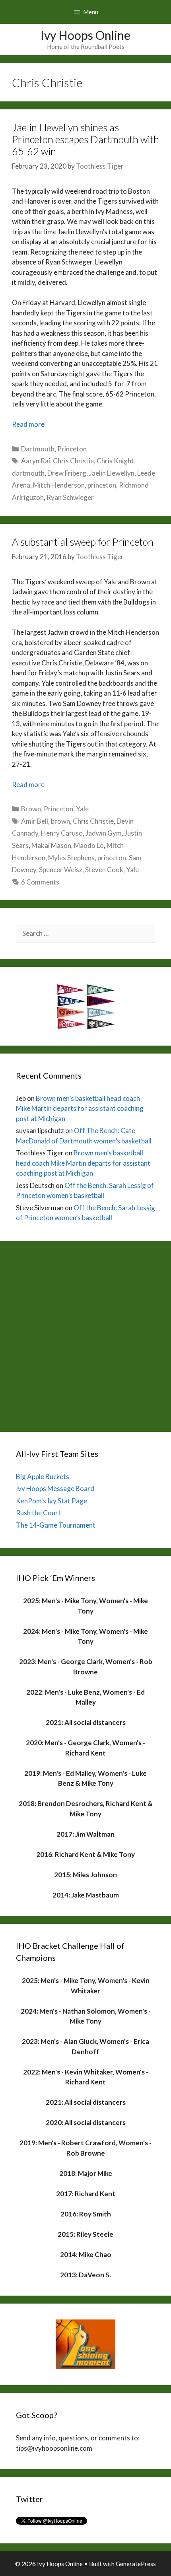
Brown (31, 809)
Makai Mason (51, 845)
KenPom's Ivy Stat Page (51, 1501)
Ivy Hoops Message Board (55, 1488)
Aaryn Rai (36, 461)
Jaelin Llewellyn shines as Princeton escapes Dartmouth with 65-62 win (85, 139)
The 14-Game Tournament (56, 1525)
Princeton (72, 449)
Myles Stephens (71, 858)
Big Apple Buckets (43, 1477)
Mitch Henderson (59, 485)
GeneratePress (136, 2564)
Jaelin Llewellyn (112, 473)
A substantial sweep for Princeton (83, 542)
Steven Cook (104, 870)
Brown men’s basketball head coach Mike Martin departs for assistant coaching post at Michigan (80, 1108)
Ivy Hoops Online (85, 35)
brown (60, 821)
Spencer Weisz (61, 870)
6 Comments (40, 882)
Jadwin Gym (104, 833)
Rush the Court (38, 1513)
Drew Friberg (67, 473)
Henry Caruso (62, 833)
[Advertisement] (85, 1334)
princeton (102, 485)
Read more (28, 424)
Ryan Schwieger (70, 497)
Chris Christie (73, 461)
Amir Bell (35, 821)
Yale (82, 809)
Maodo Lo (89, 845)
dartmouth (28, 473)
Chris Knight (115, 461)
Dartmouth (38, 449)
